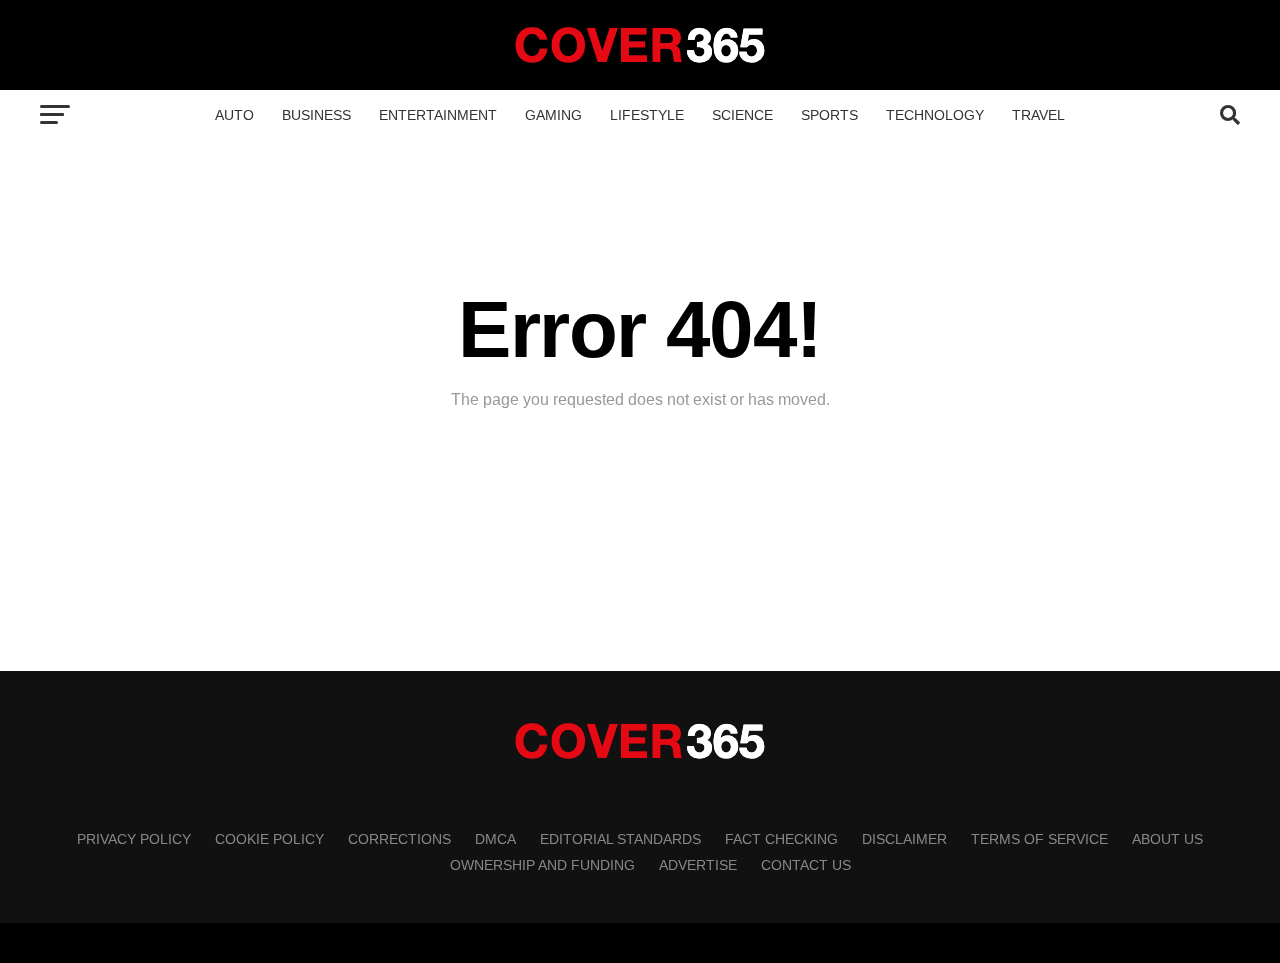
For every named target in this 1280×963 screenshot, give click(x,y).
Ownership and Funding (542, 865)
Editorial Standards (620, 839)
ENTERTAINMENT (438, 115)
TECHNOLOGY (935, 115)
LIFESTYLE (647, 115)
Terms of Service (1039, 839)
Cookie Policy (269, 839)
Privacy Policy (134, 839)
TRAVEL (1038, 115)
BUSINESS (316, 115)
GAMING (553, 115)
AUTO (234, 115)
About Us (1167, 839)
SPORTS (829, 115)
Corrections (399, 839)
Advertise (698, 865)
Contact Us (806, 865)
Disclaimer (904, 839)
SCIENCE (742, 115)
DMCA (495, 839)
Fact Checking (781, 839)
